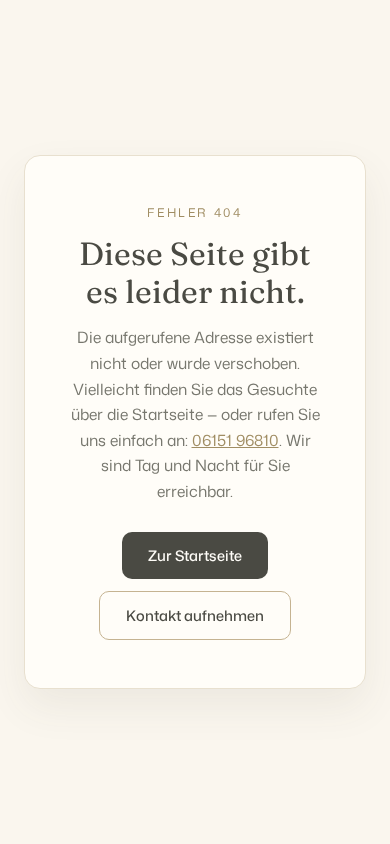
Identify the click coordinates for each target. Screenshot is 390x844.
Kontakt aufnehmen (195, 615)
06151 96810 (235, 440)
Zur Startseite (195, 555)
